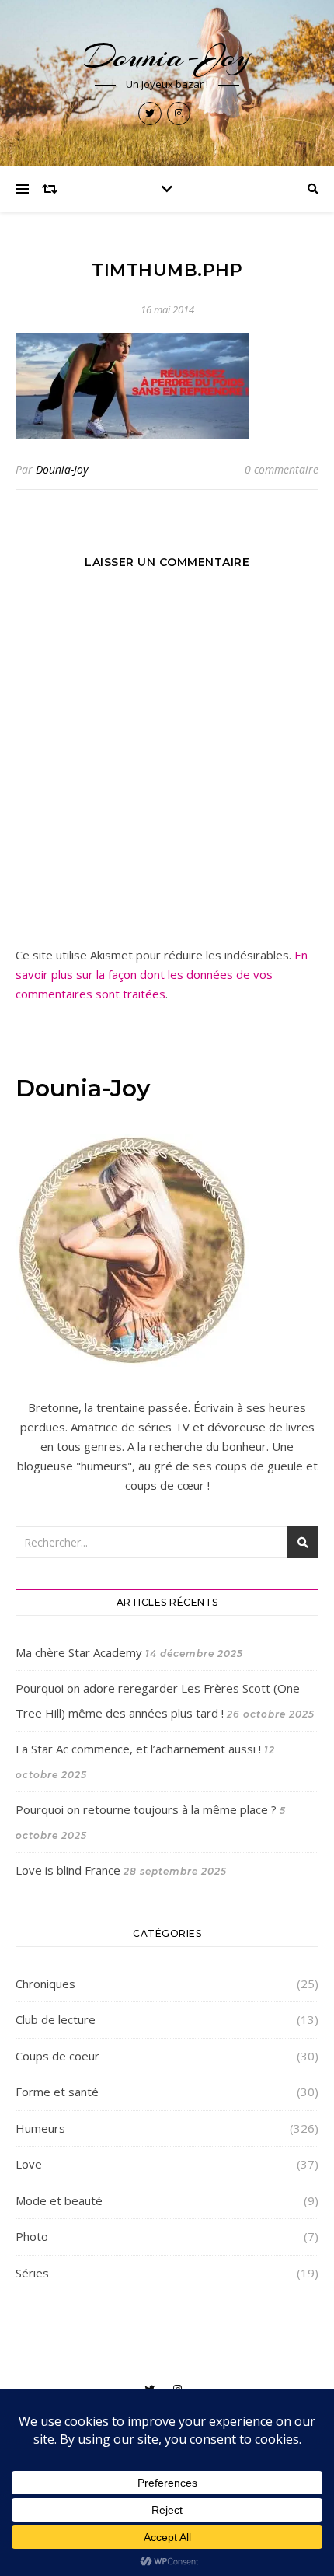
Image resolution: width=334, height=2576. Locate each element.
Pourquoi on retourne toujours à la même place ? (146, 1809)
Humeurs (40, 2128)
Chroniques (45, 1984)
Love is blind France (68, 1870)
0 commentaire (282, 469)
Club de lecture (56, 2019)
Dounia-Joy (167, 56)
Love (29, 2164)
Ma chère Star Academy (79, 1652)
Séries (32, 2273)
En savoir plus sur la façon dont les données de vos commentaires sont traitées (162, 974)
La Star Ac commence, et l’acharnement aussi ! (138, 1749)
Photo (32, 2236)
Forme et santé (57, 2092)
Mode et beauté (59, 2200)
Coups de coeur (57, 2056)
